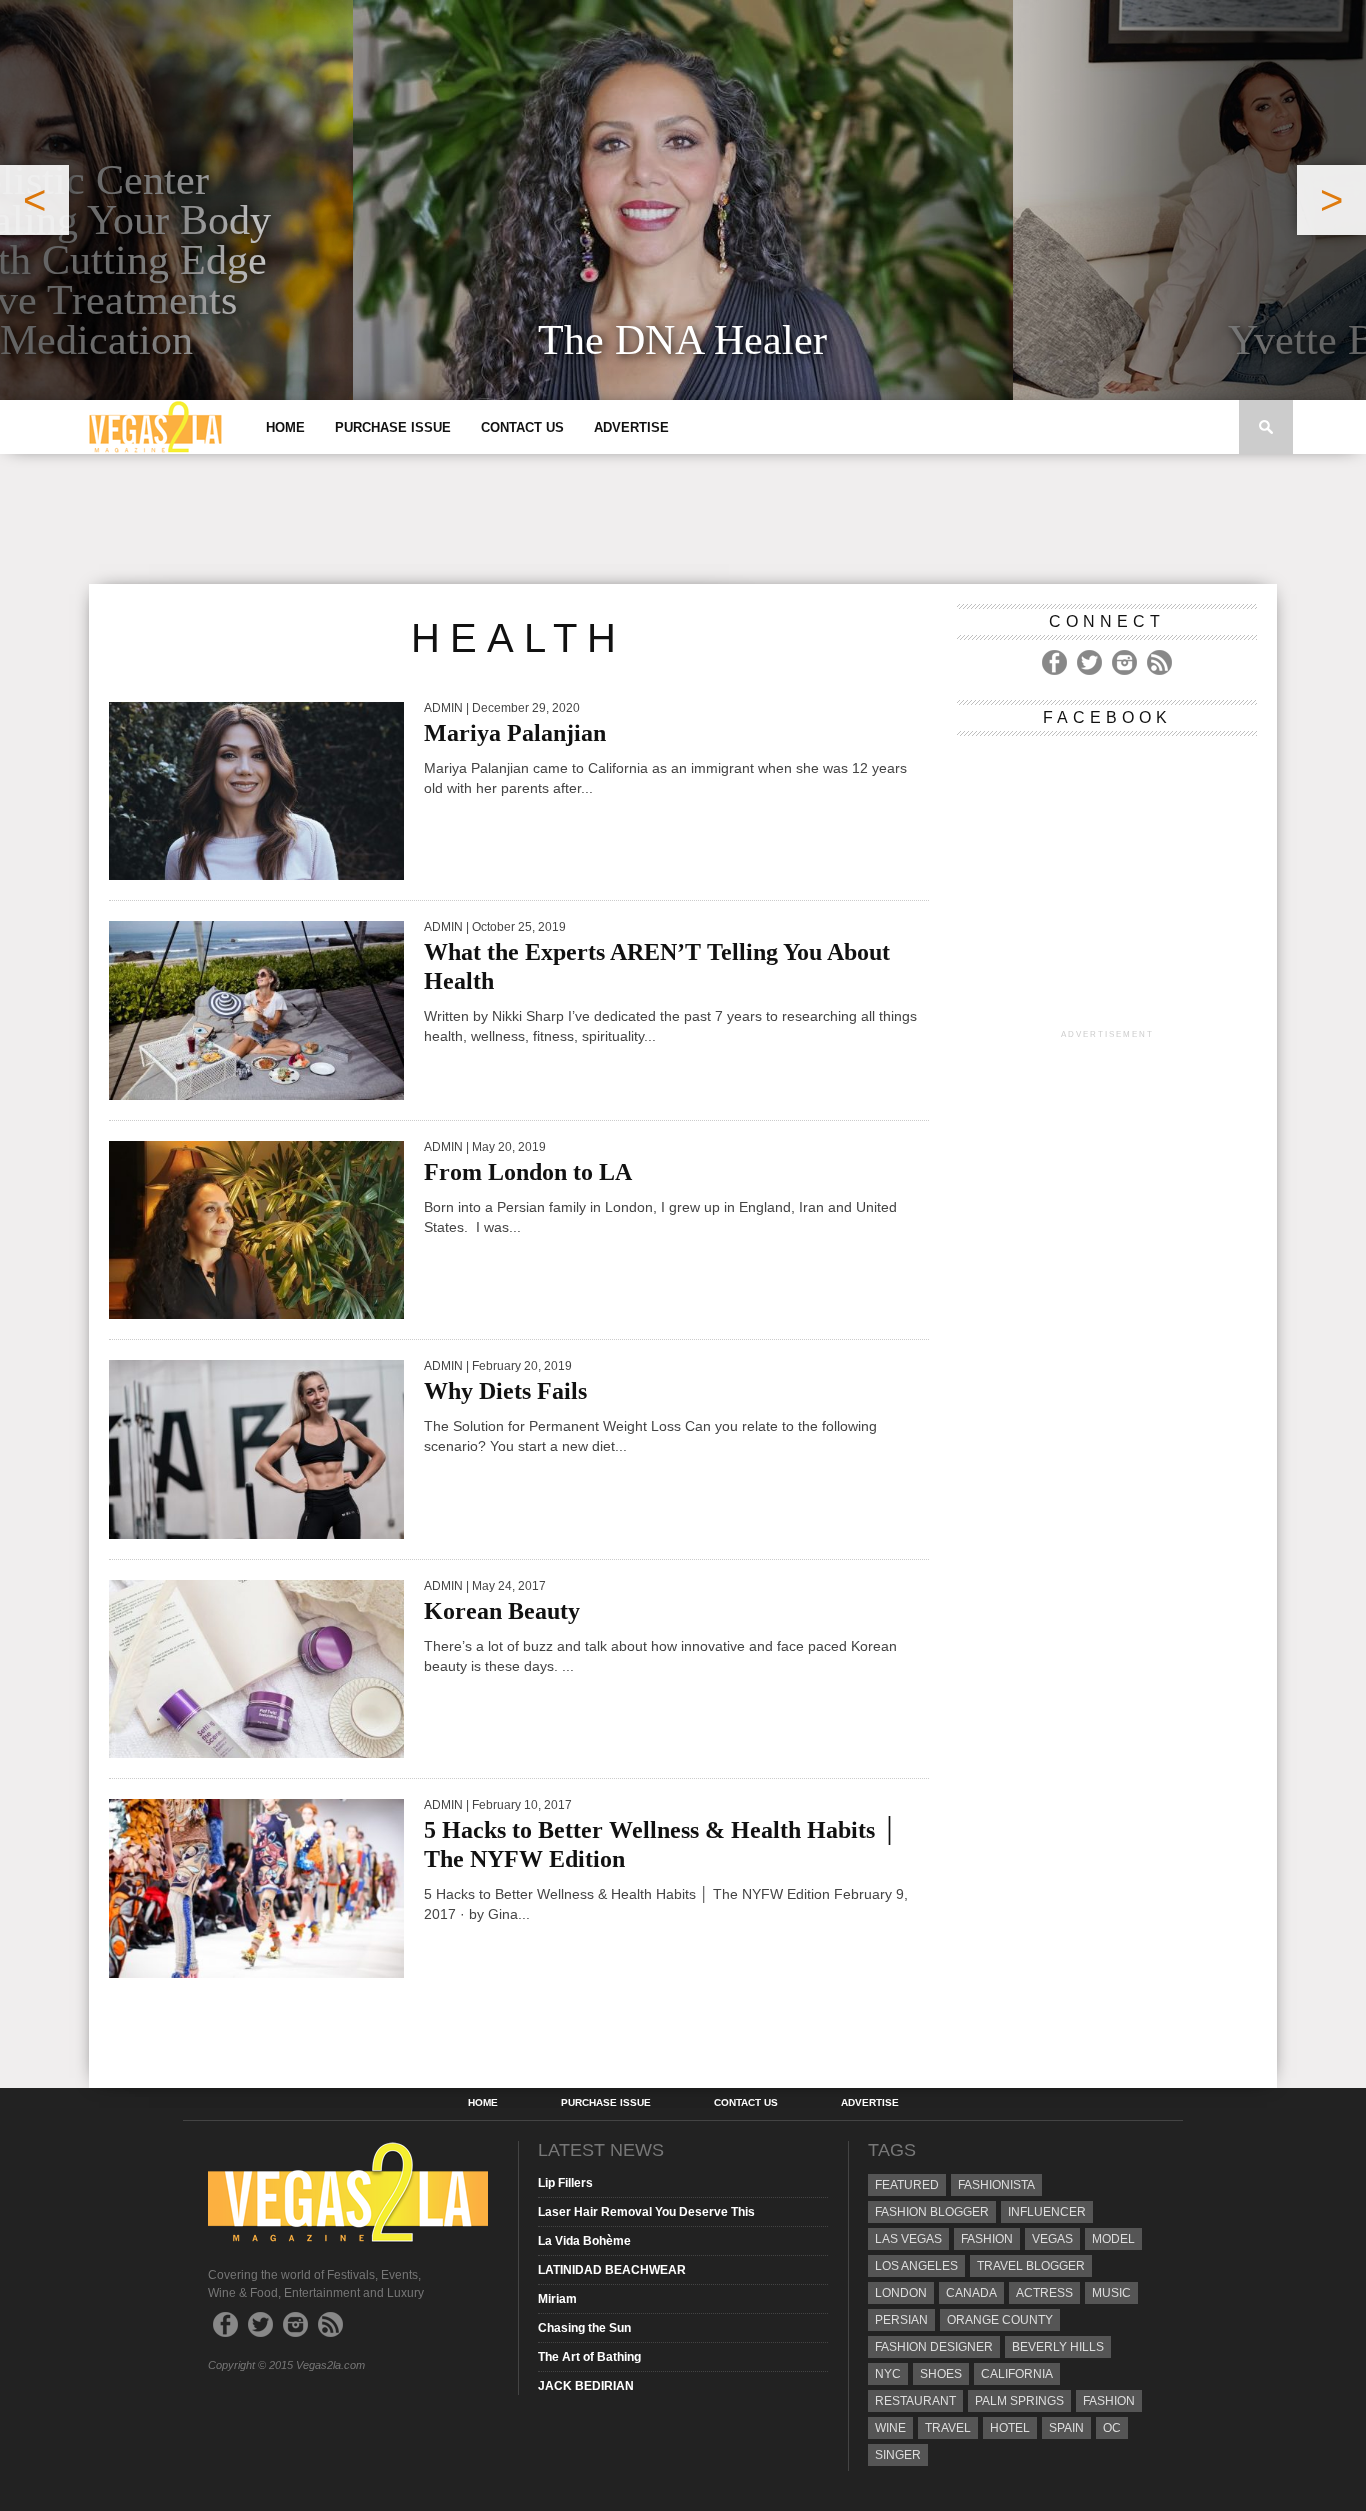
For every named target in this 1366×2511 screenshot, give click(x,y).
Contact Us (522, 427)
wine (890, 2428)
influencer (1047, 2212)
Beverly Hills (1058, 2347)
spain (1066, 2428)
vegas (1052, 2239)
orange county (1000, 2320)
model (1113, 2239)
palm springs (1019, 2401)
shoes (941, 2374)
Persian (901, 2320)
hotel (1010, 2428)
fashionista (996, 2185)
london (901, 2293)
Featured (907, 2185)
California (1017, 2374)
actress (1044, 2293)
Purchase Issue (393, 427)
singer (898, 2455)
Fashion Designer (934, 2347)
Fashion (987, 2239)
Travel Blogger (1031, 2266)
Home (285, 427)
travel (948, 2428)
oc (1112, 2428)
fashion (1109, 2401)
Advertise (631, 427)
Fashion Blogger (932, 2212)
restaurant (915, 2401)
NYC (888, 2374)
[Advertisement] (683, 519)
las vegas (908, 2239)
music (1111, 2293)
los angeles (916, 2266)
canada (971, 2293)
